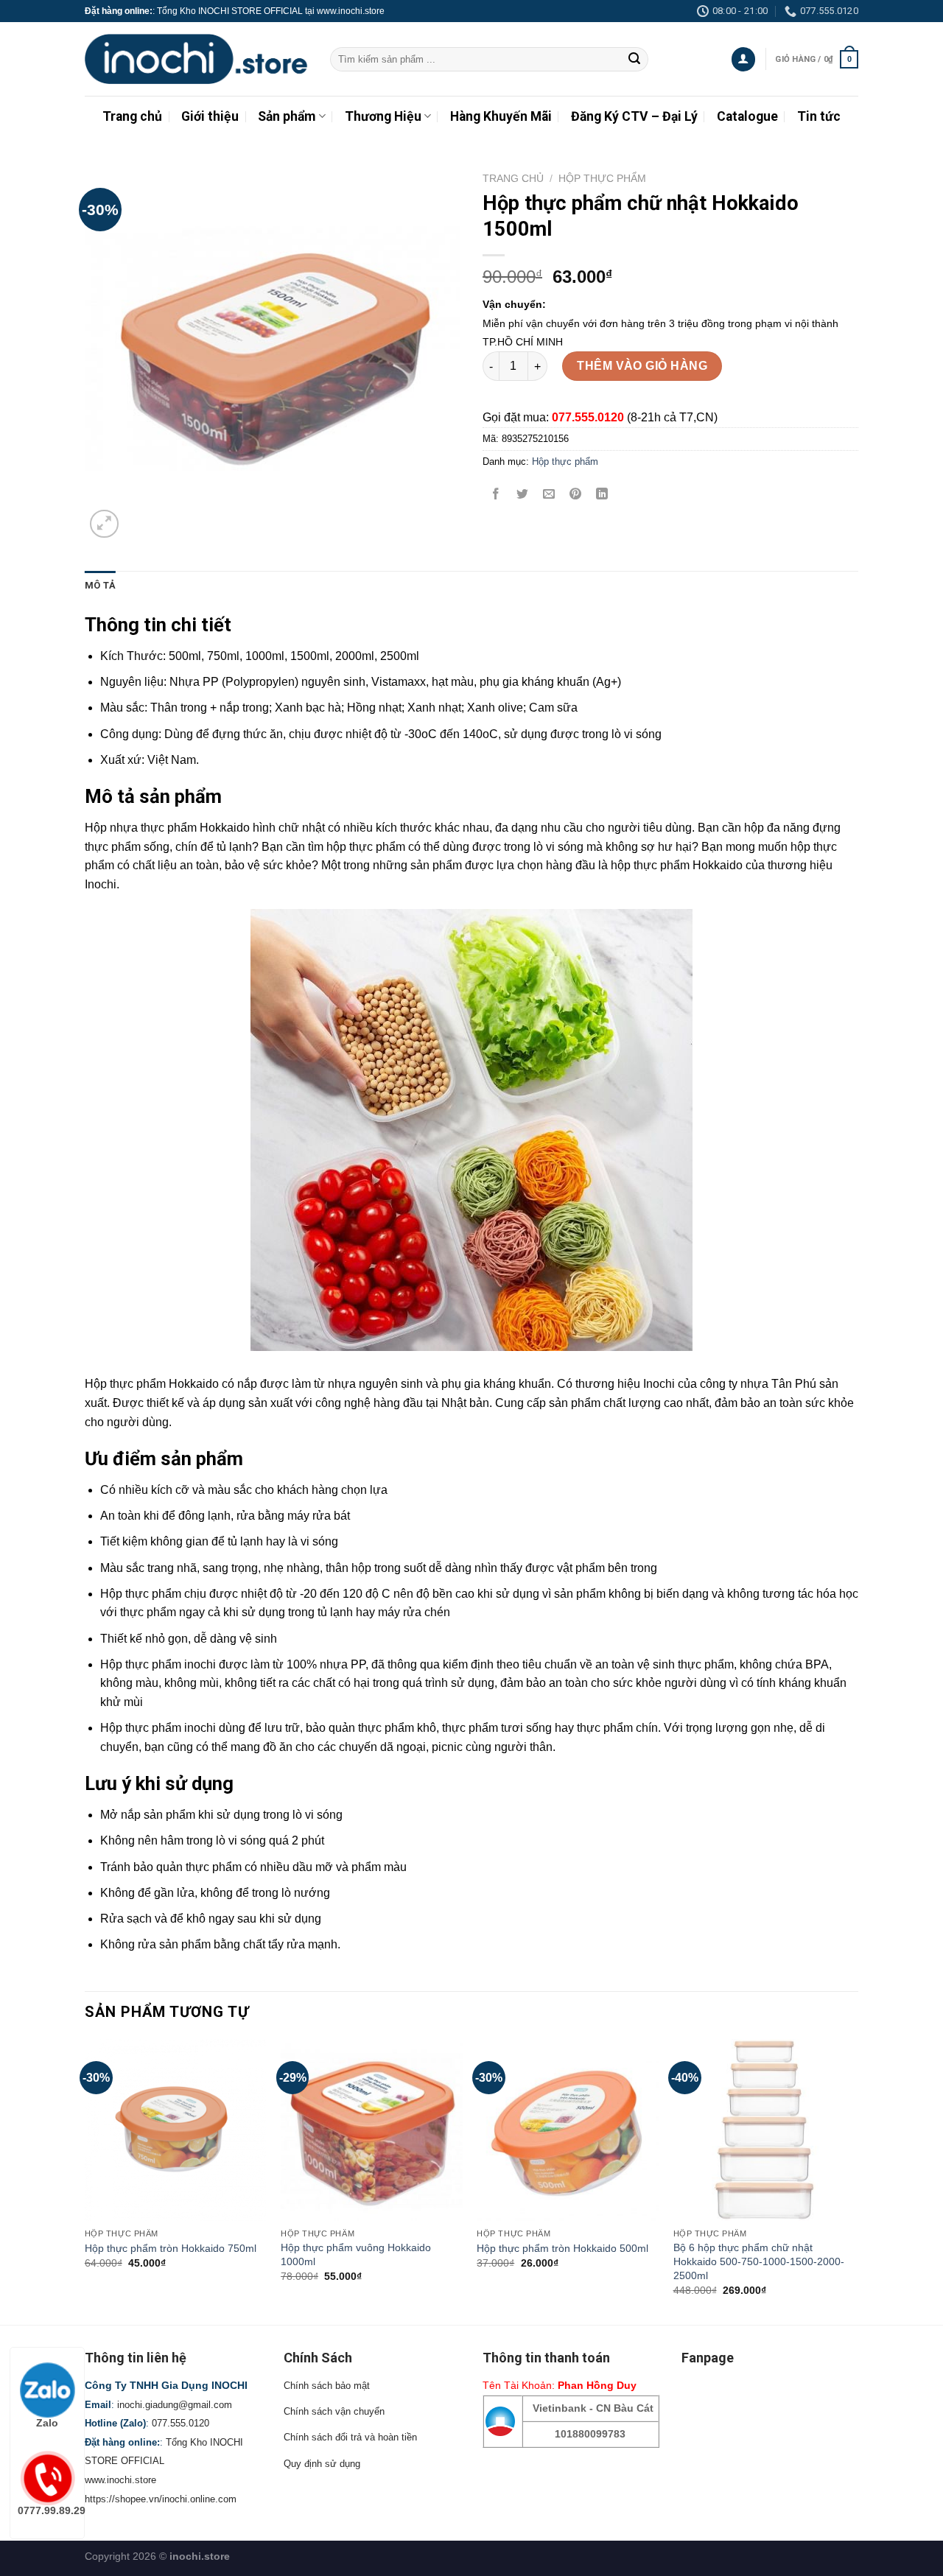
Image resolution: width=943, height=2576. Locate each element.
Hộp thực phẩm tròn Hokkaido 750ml (171, 2248)
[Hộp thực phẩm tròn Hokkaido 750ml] (176, 2130)
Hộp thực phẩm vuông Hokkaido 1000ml (356, 2254)
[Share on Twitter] (523, 495)
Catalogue (747, 116)
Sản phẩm (287, 116)
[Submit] (634, 60)
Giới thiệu (210, 116)
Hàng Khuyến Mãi (501, 116)
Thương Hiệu (383, 116)
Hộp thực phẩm (602, 179)
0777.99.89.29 (51, 2510)
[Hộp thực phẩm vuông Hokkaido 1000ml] (372, 2130)
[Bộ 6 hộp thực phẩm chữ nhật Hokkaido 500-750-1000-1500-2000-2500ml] (764, 2130)
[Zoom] (104, 524)
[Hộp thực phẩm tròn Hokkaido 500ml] (568, 2130)
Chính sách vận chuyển (334, 2411)
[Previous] (85, 2180)
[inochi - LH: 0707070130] (196, 59)
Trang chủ (132, 116)
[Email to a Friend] (549, 495)
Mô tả (100, 585)
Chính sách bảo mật (327, 2386)
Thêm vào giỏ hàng (642, 366)
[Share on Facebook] (496, 495)
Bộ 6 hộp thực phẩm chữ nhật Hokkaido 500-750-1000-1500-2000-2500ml (759, 2261)
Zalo (47, 2423)
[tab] (100, 586)
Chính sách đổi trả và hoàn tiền (350, 2437)
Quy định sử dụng (322, 2464)
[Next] (854, 2180)
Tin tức (819, 116)
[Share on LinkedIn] (602, 495)
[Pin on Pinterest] (576, 495)
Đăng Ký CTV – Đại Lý (634, 116)
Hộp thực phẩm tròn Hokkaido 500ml (562, 2248)
